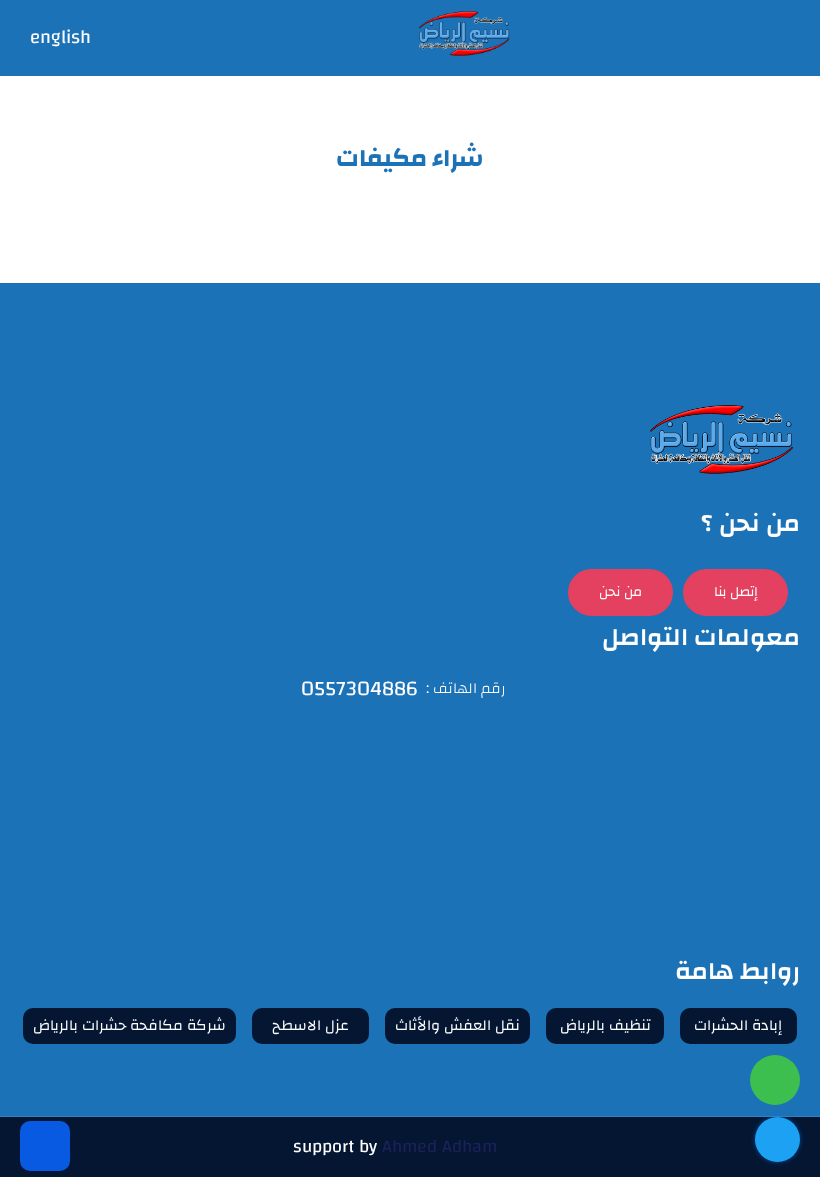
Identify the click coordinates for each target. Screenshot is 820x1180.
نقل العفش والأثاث (457, 1025)
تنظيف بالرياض (605, 1025)
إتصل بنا (736, 592)
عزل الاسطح (310, 1025)
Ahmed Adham (439, 1146)
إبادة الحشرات (738, 1025)
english (60, 38)
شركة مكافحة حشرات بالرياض (129, 1025)
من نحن (620, 592)
